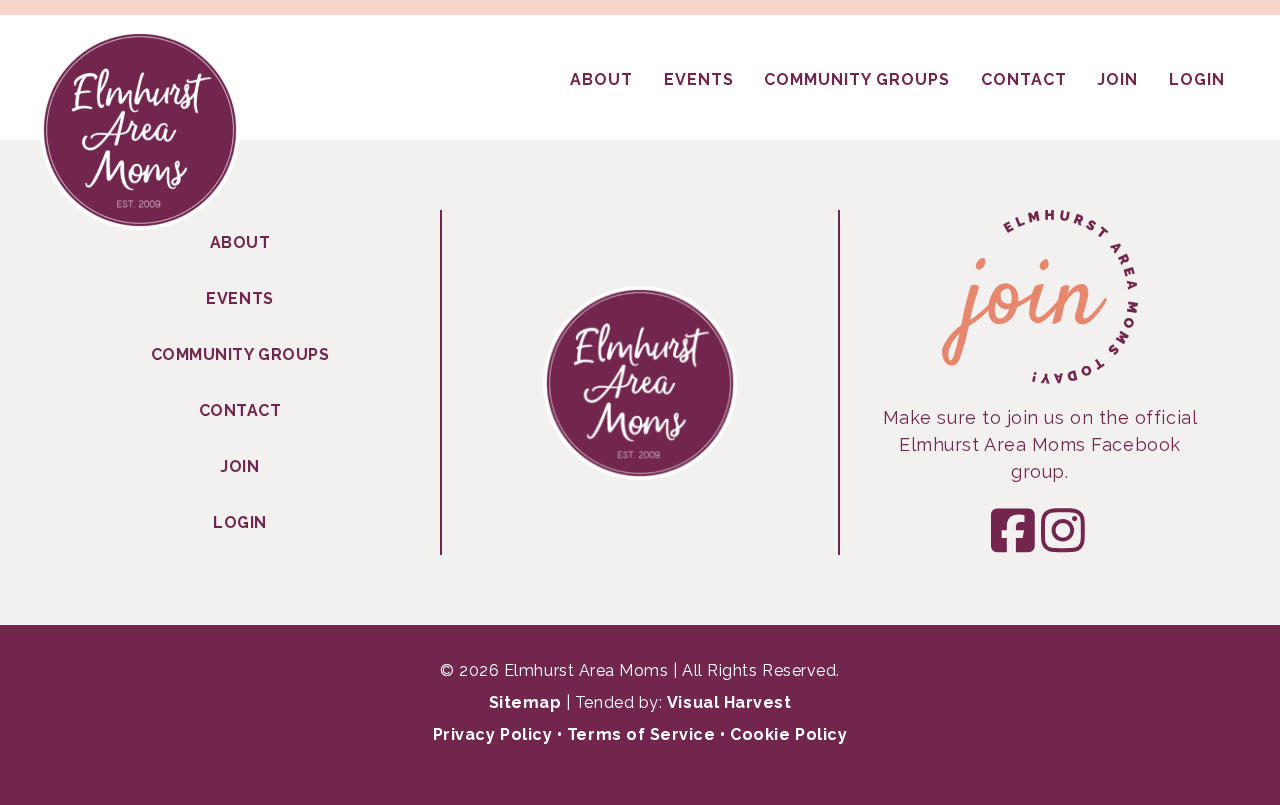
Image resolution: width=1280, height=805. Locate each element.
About (240, 242)
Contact (240, 410)
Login (240, 522)
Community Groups (240, 354)
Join (239, 466)
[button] (1015, 530)
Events (239, 298)
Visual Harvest (729, 702)
